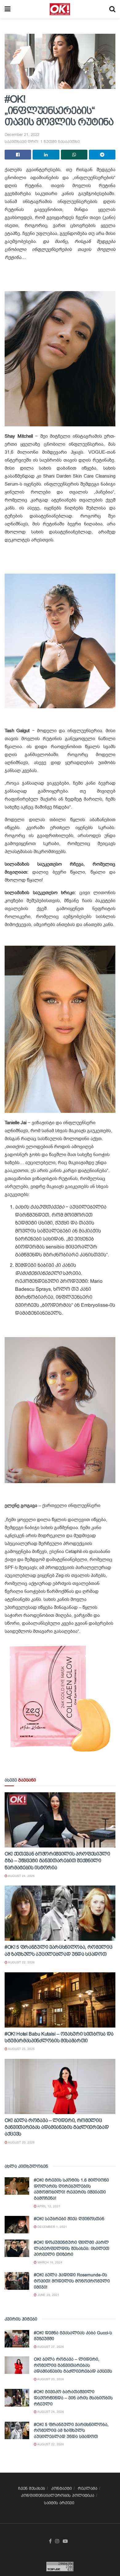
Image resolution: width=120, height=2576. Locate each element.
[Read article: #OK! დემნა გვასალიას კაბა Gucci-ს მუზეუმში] (17, 2339)
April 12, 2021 (48, 2206)
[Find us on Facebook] (50, 2541)
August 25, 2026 (21, 2049)
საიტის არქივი (59, 2503)
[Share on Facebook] (18, 155)
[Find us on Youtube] (65, 2541)
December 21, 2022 (22, 135)
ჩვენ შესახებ (32, 2488)
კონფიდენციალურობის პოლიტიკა (58, 2495)
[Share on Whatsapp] (74, 155)
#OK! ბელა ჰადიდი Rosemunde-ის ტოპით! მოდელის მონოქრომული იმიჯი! (72, 2281)
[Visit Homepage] (60, 9)
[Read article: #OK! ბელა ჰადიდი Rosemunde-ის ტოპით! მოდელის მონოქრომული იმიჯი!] (17, 2281)
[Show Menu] (8, 9)
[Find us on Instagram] (57, 2541)
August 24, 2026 (21, 1876)
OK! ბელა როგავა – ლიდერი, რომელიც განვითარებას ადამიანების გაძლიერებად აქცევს (57, 2127)
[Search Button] (112, 9)
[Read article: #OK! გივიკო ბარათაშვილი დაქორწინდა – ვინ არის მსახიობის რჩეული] (17, 2398)
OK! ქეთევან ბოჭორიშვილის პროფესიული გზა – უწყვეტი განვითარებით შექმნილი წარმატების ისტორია (57, 1861)
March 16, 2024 (50, 2262)
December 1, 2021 (52, 2227)
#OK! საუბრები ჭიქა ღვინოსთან (69, 2219)
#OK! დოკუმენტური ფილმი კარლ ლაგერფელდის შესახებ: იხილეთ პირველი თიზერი (72, 2248)
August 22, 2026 (21, 1962)
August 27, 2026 (50, 2347)
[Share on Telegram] (102, 155)
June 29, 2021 (48, 2295)
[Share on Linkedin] (46, 155)
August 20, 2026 (21, 2142)
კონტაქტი (61, 2488)
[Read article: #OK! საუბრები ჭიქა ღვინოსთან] (17, 2225)
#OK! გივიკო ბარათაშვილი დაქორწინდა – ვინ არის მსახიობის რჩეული (73, 2398)
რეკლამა (88, 2488)
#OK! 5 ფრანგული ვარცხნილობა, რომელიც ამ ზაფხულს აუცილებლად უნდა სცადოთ (71, 2430)
